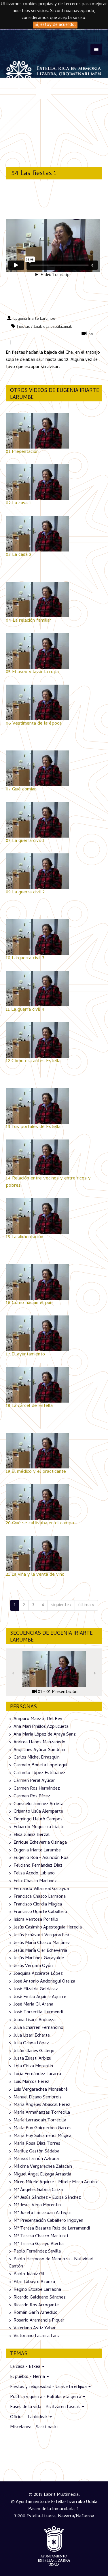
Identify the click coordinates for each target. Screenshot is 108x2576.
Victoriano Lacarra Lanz (37, 2336)
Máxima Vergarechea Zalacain (43, 2167)
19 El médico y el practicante (36, 1472)
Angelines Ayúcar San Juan (39, 1750)
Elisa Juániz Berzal (32, 1835)
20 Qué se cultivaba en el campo (40, 1523)
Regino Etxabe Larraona (37, 2290)
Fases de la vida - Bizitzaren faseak (46, 2407)
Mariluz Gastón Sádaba (36, 2151)
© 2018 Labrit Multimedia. (54, 2495)
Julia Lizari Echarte (32, 2036)
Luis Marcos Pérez (31, 2082)
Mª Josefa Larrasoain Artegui (42, 2213)
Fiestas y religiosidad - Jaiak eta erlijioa (49, 2387)
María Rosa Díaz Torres (37, 2144)
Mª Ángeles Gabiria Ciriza (38, 2190)
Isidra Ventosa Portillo (36, 1920)
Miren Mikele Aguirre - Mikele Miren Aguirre (56, 2182)
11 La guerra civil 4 (25, 1010)
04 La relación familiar (29, 621)
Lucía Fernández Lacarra (37, 2074)
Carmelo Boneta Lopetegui (40, 1765)
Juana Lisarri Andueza (35, 2020)
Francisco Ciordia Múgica (38, 1904)
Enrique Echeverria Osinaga (40, 1843)
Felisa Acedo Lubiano (34, 1874)
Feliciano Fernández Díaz (38, 1866)
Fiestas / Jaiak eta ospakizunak (44, 327)
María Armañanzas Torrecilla (42, 2113)
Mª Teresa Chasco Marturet (41, 2236)
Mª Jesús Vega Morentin (37, 2205)
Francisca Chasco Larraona (40, 1897)
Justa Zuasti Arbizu (32, 2059)
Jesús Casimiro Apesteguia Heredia (48, 1928)
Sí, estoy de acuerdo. (55, 25)
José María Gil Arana (33, 2005)
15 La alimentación (24, 1237)
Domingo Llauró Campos (38, 1820)
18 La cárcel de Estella (29, 1406)
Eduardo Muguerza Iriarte (39, 1827)
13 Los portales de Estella (33, 1127)
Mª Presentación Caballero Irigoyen (48, 2221)
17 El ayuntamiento (25, 1355)
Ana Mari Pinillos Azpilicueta (41, 1727)
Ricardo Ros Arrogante (36, 2305)
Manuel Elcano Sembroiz (38, 2097)
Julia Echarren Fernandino (38, 2028)
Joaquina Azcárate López (38, 1974)
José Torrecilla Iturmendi (38, 2012)
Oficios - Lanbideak (30, 2417)
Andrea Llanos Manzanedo (39, 1742)
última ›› (86, 1605)
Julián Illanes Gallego (34, 2051)
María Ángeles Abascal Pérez (42, 2105)
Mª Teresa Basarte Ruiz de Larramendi (52, 2229)
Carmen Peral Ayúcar (34, 1781)
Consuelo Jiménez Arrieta (38, 1804)
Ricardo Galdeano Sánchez (40, 2298)
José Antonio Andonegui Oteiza (44, 1982)
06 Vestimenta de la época (34, 724)
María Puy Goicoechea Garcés (42, 2128)
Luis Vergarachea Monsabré (41, 2090)
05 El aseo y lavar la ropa (32, 672)
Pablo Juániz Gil (29, 2274)
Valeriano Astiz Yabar (35, 2328)
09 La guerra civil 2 (25, 892)
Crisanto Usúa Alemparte (38, 1812)
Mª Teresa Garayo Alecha (39, 2244)
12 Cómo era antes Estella (33, 1061)
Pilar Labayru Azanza (34, 2282)
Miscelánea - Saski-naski (34, 2427)
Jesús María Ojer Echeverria (40, 1951)
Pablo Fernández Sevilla (37, 2252)
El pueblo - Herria (28, 2377)
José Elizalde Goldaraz (36, 1989)
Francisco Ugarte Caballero (40, 1912)
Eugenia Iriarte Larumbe (34, 319)
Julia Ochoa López (31, 2043)
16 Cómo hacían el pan (29, 1303)
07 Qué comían (21, 790)
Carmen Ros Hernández (37, 1789)
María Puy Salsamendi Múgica (42, 2136)
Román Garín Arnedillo (36, 2313)
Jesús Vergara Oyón (33, 1966)
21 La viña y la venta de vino (35, 1575)
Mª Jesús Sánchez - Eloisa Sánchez (47, 2198)
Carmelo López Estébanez (39, 1773)
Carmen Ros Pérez (32, 1797)
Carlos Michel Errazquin (37, 1758)
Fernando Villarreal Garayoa (41, 1889)
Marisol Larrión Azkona (36, 2159)
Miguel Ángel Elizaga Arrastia (42, 2175)
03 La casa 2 (19, 555)
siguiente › (61, 1605)
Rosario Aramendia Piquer (39, 2321)
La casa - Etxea (26, 2367)
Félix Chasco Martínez (35, 1881)
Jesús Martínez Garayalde (39, 1958)
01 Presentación (22, 452)
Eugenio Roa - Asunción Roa (41, 1858)
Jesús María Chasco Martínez (42, 1943)
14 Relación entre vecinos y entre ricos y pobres (48, 1182)
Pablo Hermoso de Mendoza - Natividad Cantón (51, 2263)
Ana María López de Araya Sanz (45, 1735)
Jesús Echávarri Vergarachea (41, 1935)
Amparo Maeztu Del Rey (38, 1719)
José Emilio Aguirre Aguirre (40, 1997)
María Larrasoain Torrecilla (40, 2121)
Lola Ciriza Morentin (33, 2066)
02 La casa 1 (18, 503)
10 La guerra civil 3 (25, 958)
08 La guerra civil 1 (25, 841)
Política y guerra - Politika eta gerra (46, 2397)
